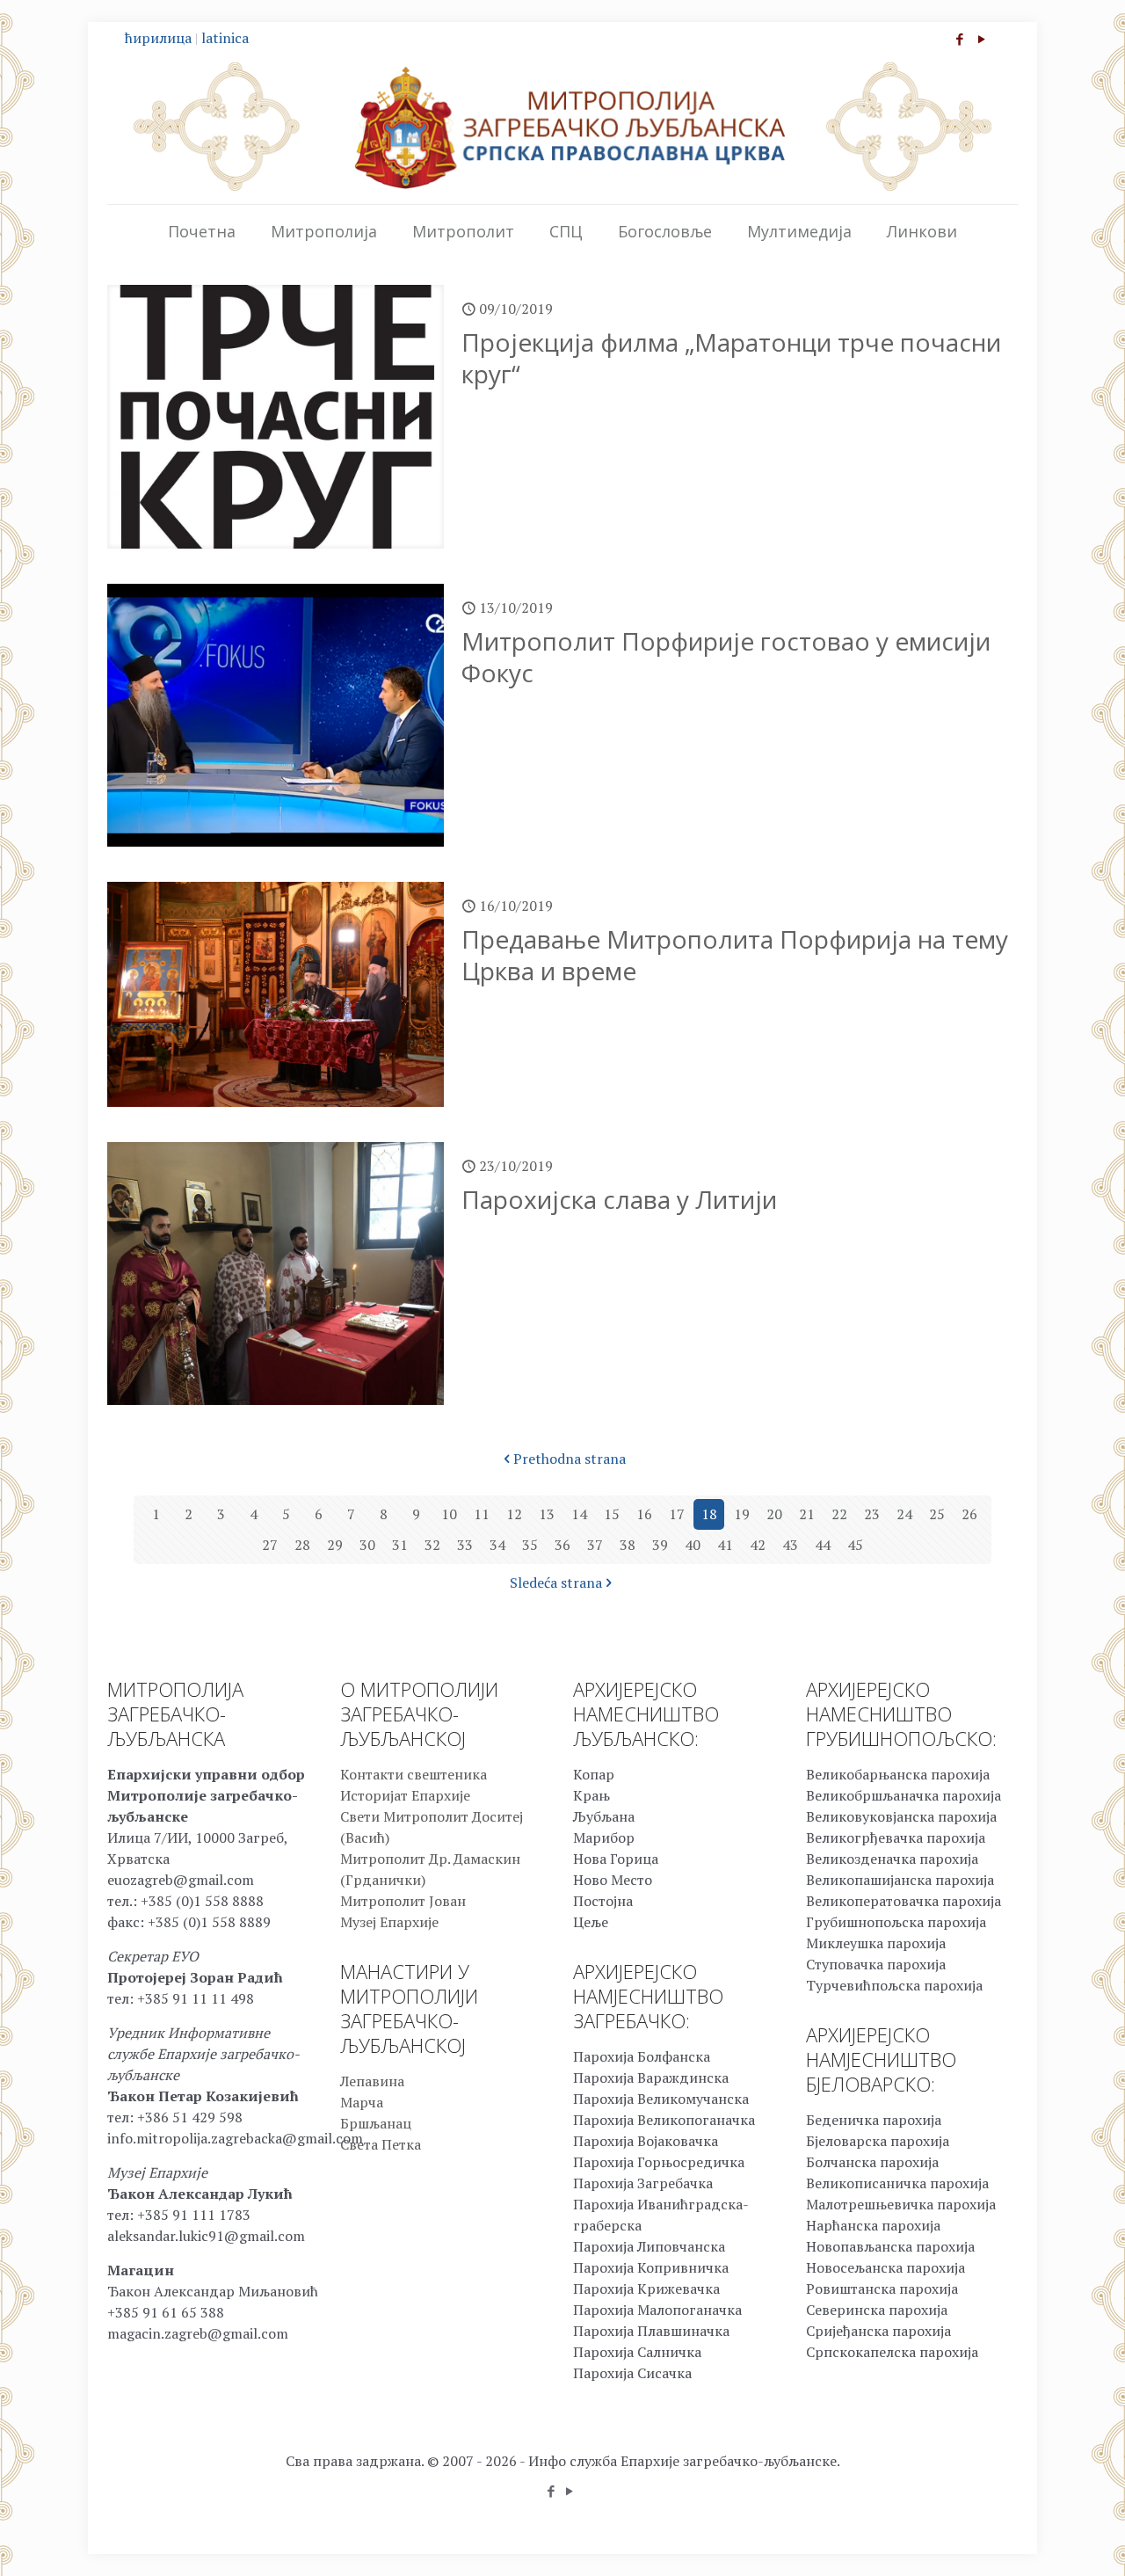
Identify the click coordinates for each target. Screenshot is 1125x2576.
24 (904, 1514)
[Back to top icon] (1041, 2540)
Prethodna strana (570, 1459)
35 (530, 1545)
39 (660, 1545)
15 (612, 1514)
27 (270, 1545)
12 (514, 1514)
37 (595, 1545)
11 (482, 1514)
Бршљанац (376, 2123)
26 (969, 1514)
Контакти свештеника (414, 1774)
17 (677, 1514)
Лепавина (372, 2081)
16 (644, 1514)
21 (807, 1514)
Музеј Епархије (389, 1922)
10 (449, 1514)
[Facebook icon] (959, 39)
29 (335, 1545)
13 (547, 1514)
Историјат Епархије (405, 1795)
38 (628, 1545)
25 (937, 1514)
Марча (362, 2102)
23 (872, 1514)
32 (432, 1545)
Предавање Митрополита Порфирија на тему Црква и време (735, 955)
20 (774, 1514)
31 (400, 1545)
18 (709, 1514)
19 (742, 1514)
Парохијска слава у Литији (619, 1199)
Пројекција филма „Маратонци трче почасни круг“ (731, 358)
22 (839, 1514)
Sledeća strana (556, 1583)
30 (367, 1545)
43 (790, 1545)
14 (579, 1514)
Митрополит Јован (403, 1901)
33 (465, 1545)
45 (855, 1545)
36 (562, 1545)
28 (302, 1545)
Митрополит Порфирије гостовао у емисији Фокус (726, 657)
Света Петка (381, 2144)
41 (725, 1545)
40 (693, 1545)
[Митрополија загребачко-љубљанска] (562, 127)
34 (497, 1545)
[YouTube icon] (981, 39)
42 (758, 1545)
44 (823, 1545)
